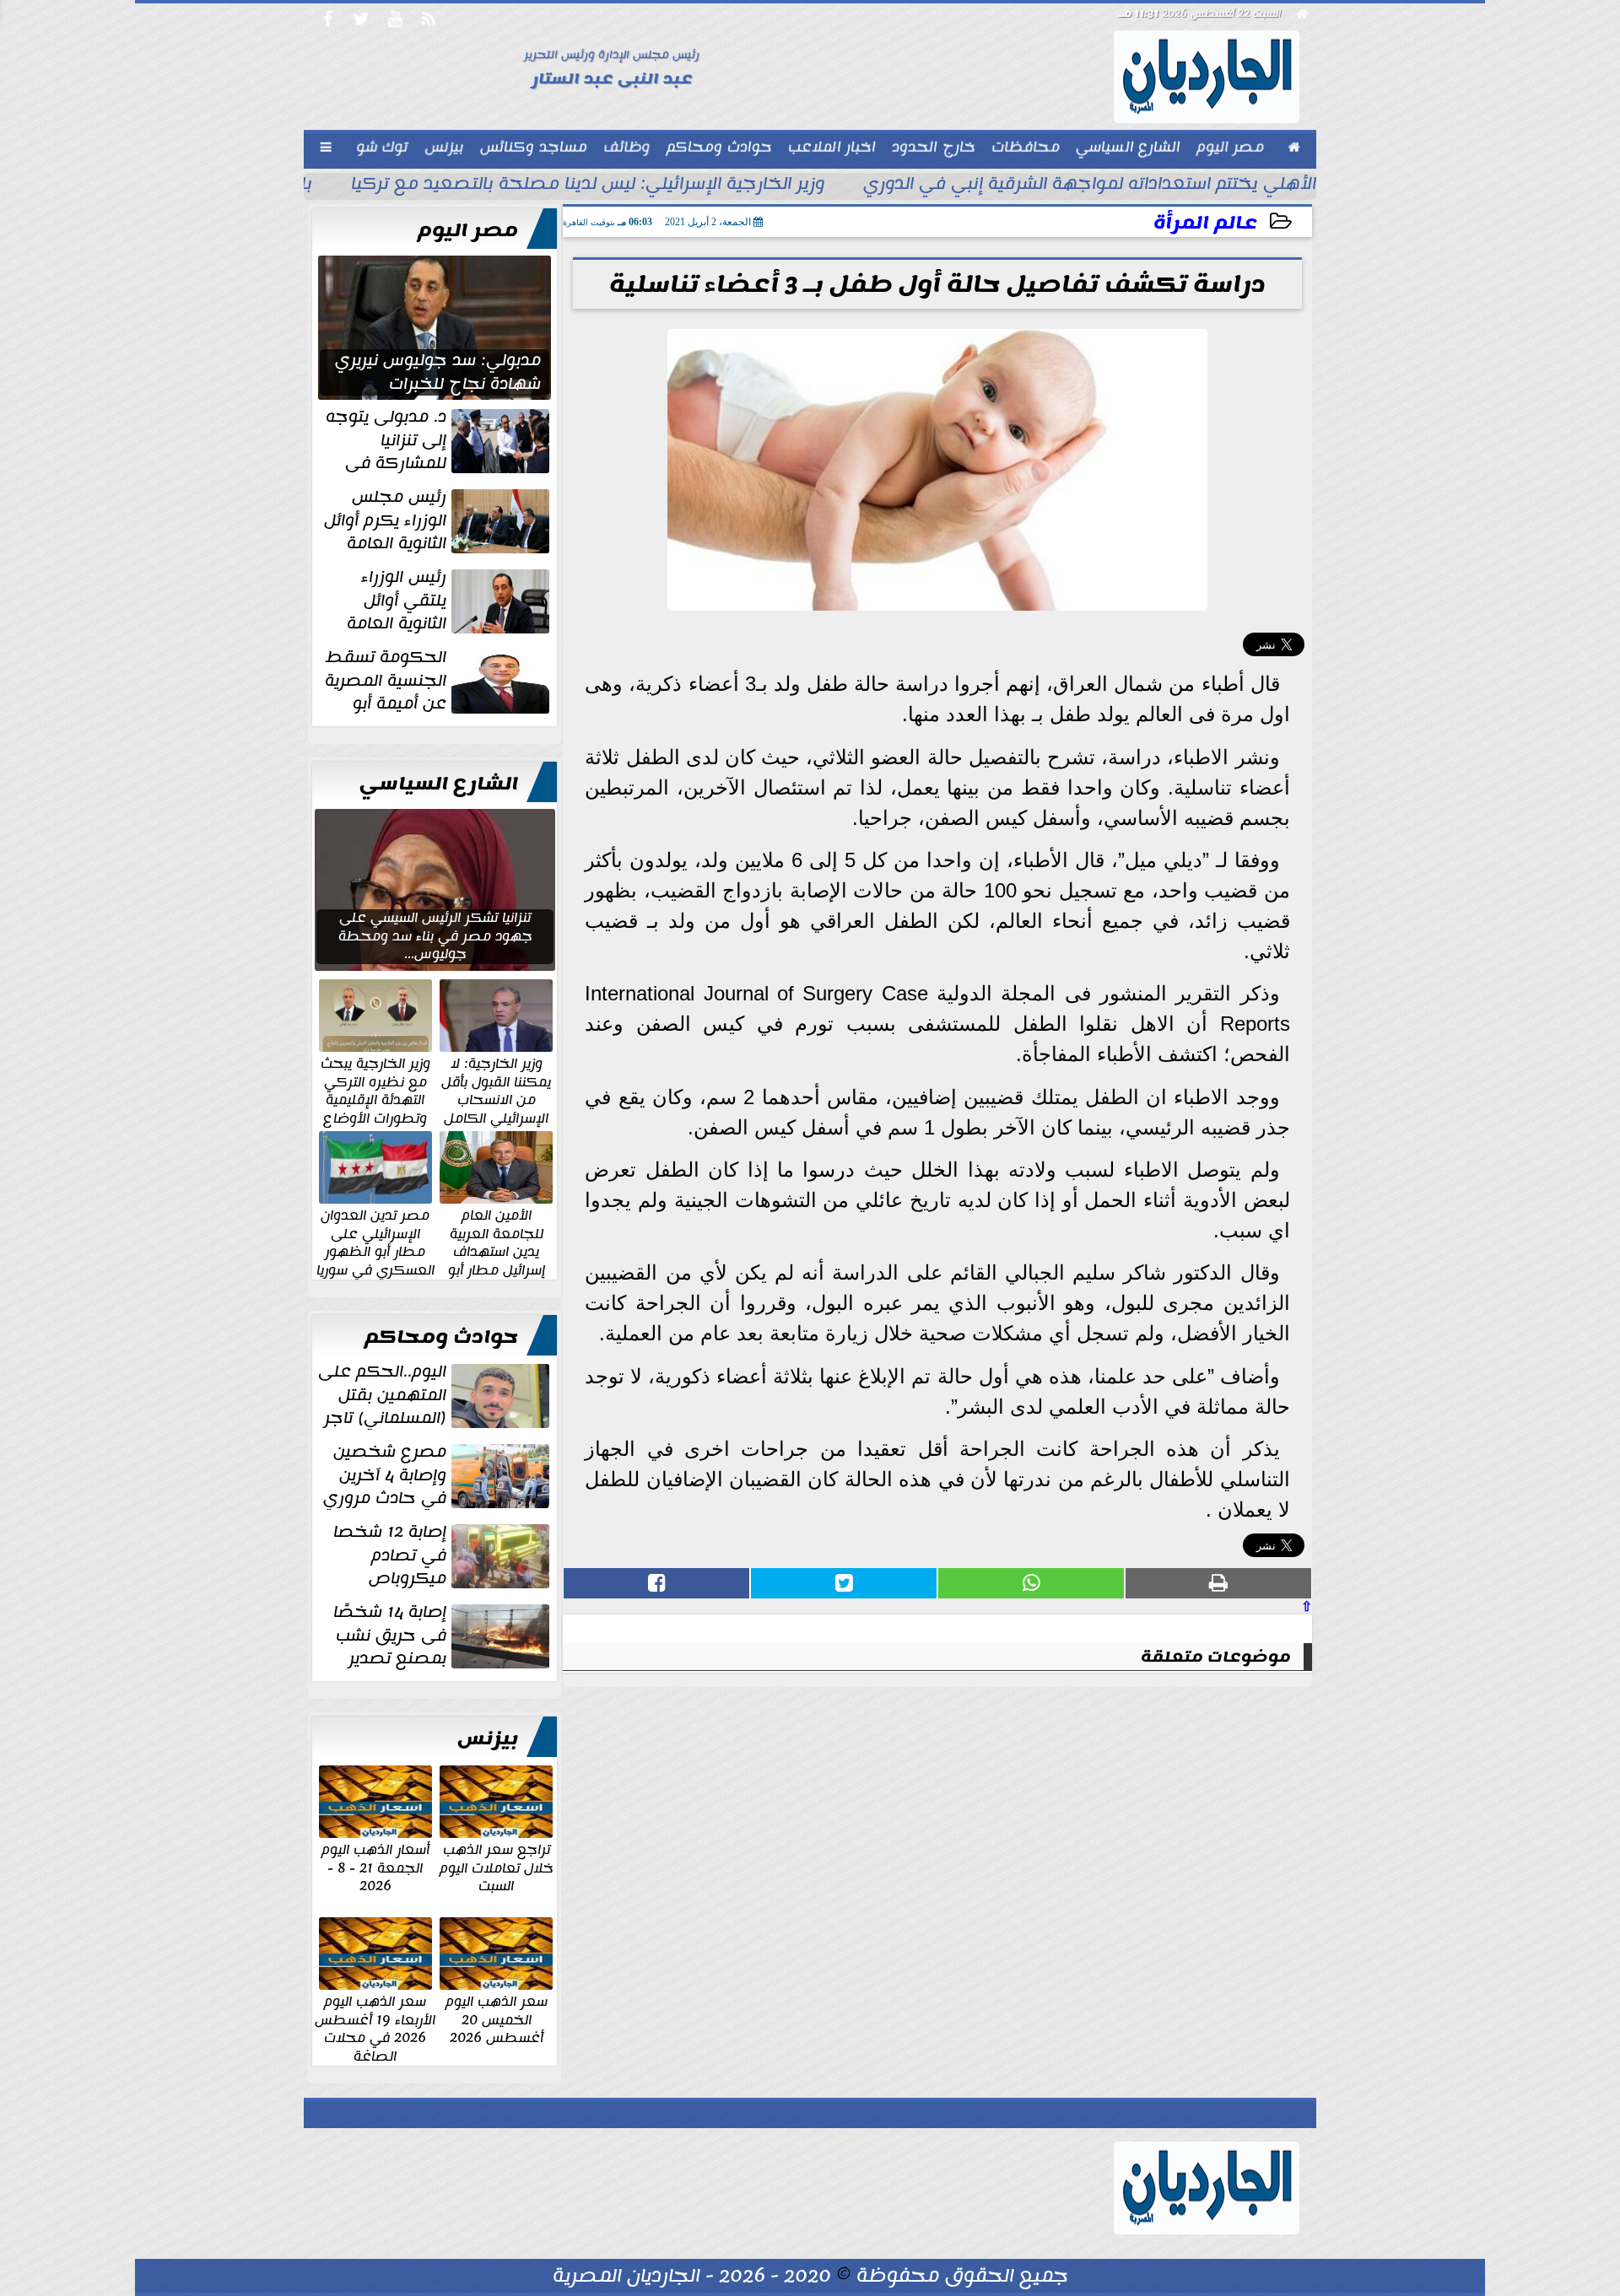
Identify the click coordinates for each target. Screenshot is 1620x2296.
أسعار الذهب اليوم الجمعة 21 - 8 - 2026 (375, 1867)
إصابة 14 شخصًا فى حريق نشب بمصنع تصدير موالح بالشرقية (443, 1636)
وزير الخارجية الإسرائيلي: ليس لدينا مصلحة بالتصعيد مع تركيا (588, 186)
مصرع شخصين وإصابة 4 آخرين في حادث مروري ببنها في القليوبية (438, 1475)
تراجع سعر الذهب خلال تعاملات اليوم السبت (497, 1867)
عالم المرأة (1205, 223)
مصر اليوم (468, 230)
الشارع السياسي (439, 784)
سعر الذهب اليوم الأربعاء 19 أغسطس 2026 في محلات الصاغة (375, 2028)
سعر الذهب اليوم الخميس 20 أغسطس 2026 (497, 2019)
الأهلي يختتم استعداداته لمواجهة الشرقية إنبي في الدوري (1090, 186)
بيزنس (488, 1738)
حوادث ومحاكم (441, 1337)
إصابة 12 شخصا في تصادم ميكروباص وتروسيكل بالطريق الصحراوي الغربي (443, 1555)
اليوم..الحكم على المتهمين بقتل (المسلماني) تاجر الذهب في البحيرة (435, 1395)
